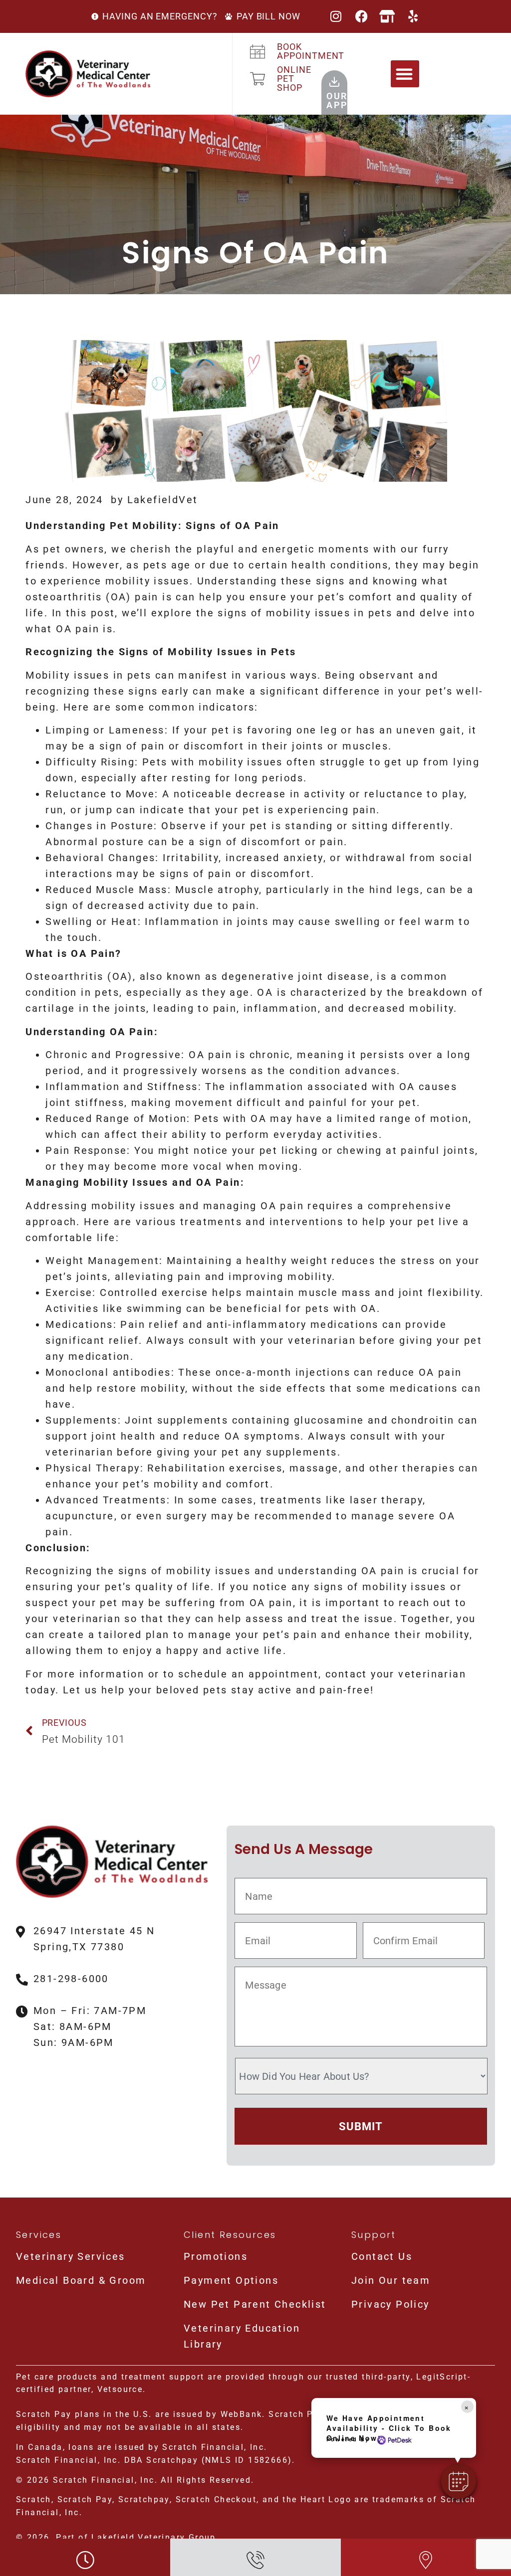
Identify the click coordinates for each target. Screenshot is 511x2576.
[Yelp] (413, 16)
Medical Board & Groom (81, 2280)
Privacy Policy (390, 2304)
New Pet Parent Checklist (255, 2304)
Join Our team (391, 2280)
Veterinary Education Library (242, 2336)
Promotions (216, 2256)
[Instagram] (337, 16)
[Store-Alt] (388, 16)
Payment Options (231, 2280)
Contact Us (382, 2256)
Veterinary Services (71, 2256)
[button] (405, 74)
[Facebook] (362, 16)
